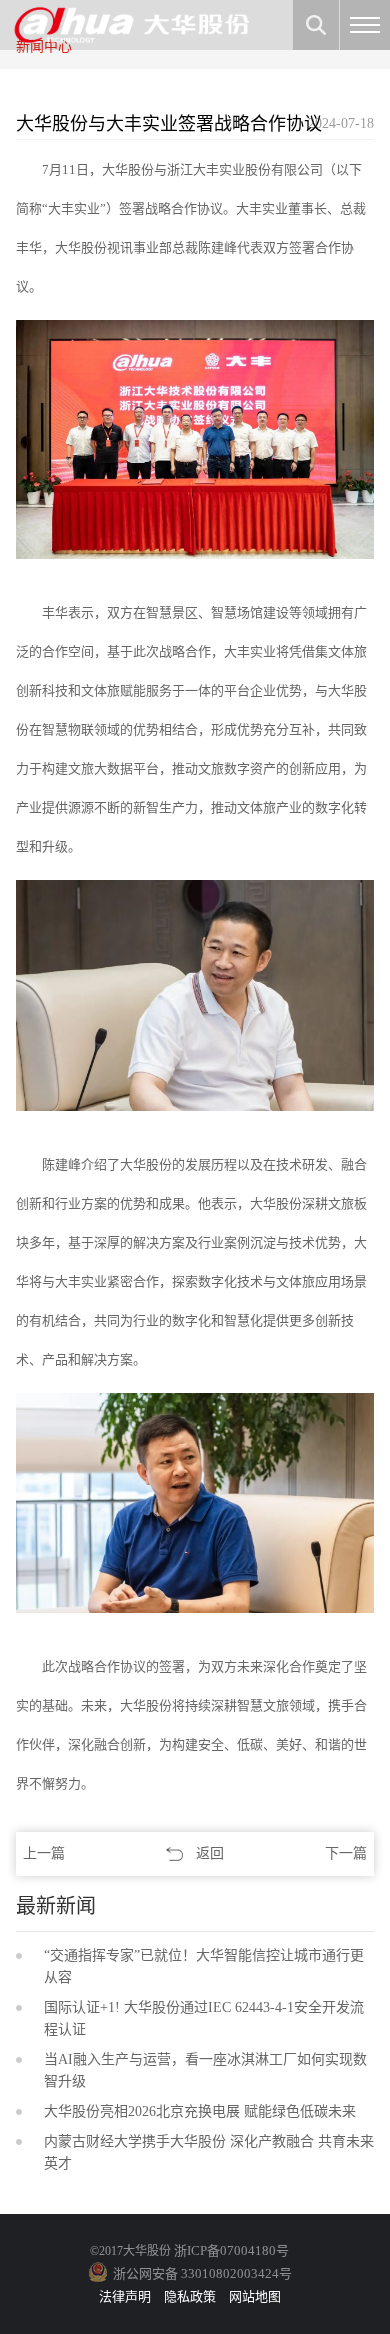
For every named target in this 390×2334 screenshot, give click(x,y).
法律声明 (125, 2296)
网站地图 (255, 2296)
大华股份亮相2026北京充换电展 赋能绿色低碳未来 (200, 2111)
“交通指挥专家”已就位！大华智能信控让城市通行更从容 (204, 1966)
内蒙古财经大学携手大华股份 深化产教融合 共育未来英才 (209, 2152)
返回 (210, 1853)
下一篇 (346, 1853)
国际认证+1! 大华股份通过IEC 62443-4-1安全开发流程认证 (204, 2018)
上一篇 (44, 1853)
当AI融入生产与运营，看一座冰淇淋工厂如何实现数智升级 (205, 2070)
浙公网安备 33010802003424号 (202, 2273)
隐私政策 (190, 2296)
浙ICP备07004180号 (231, 2250)
